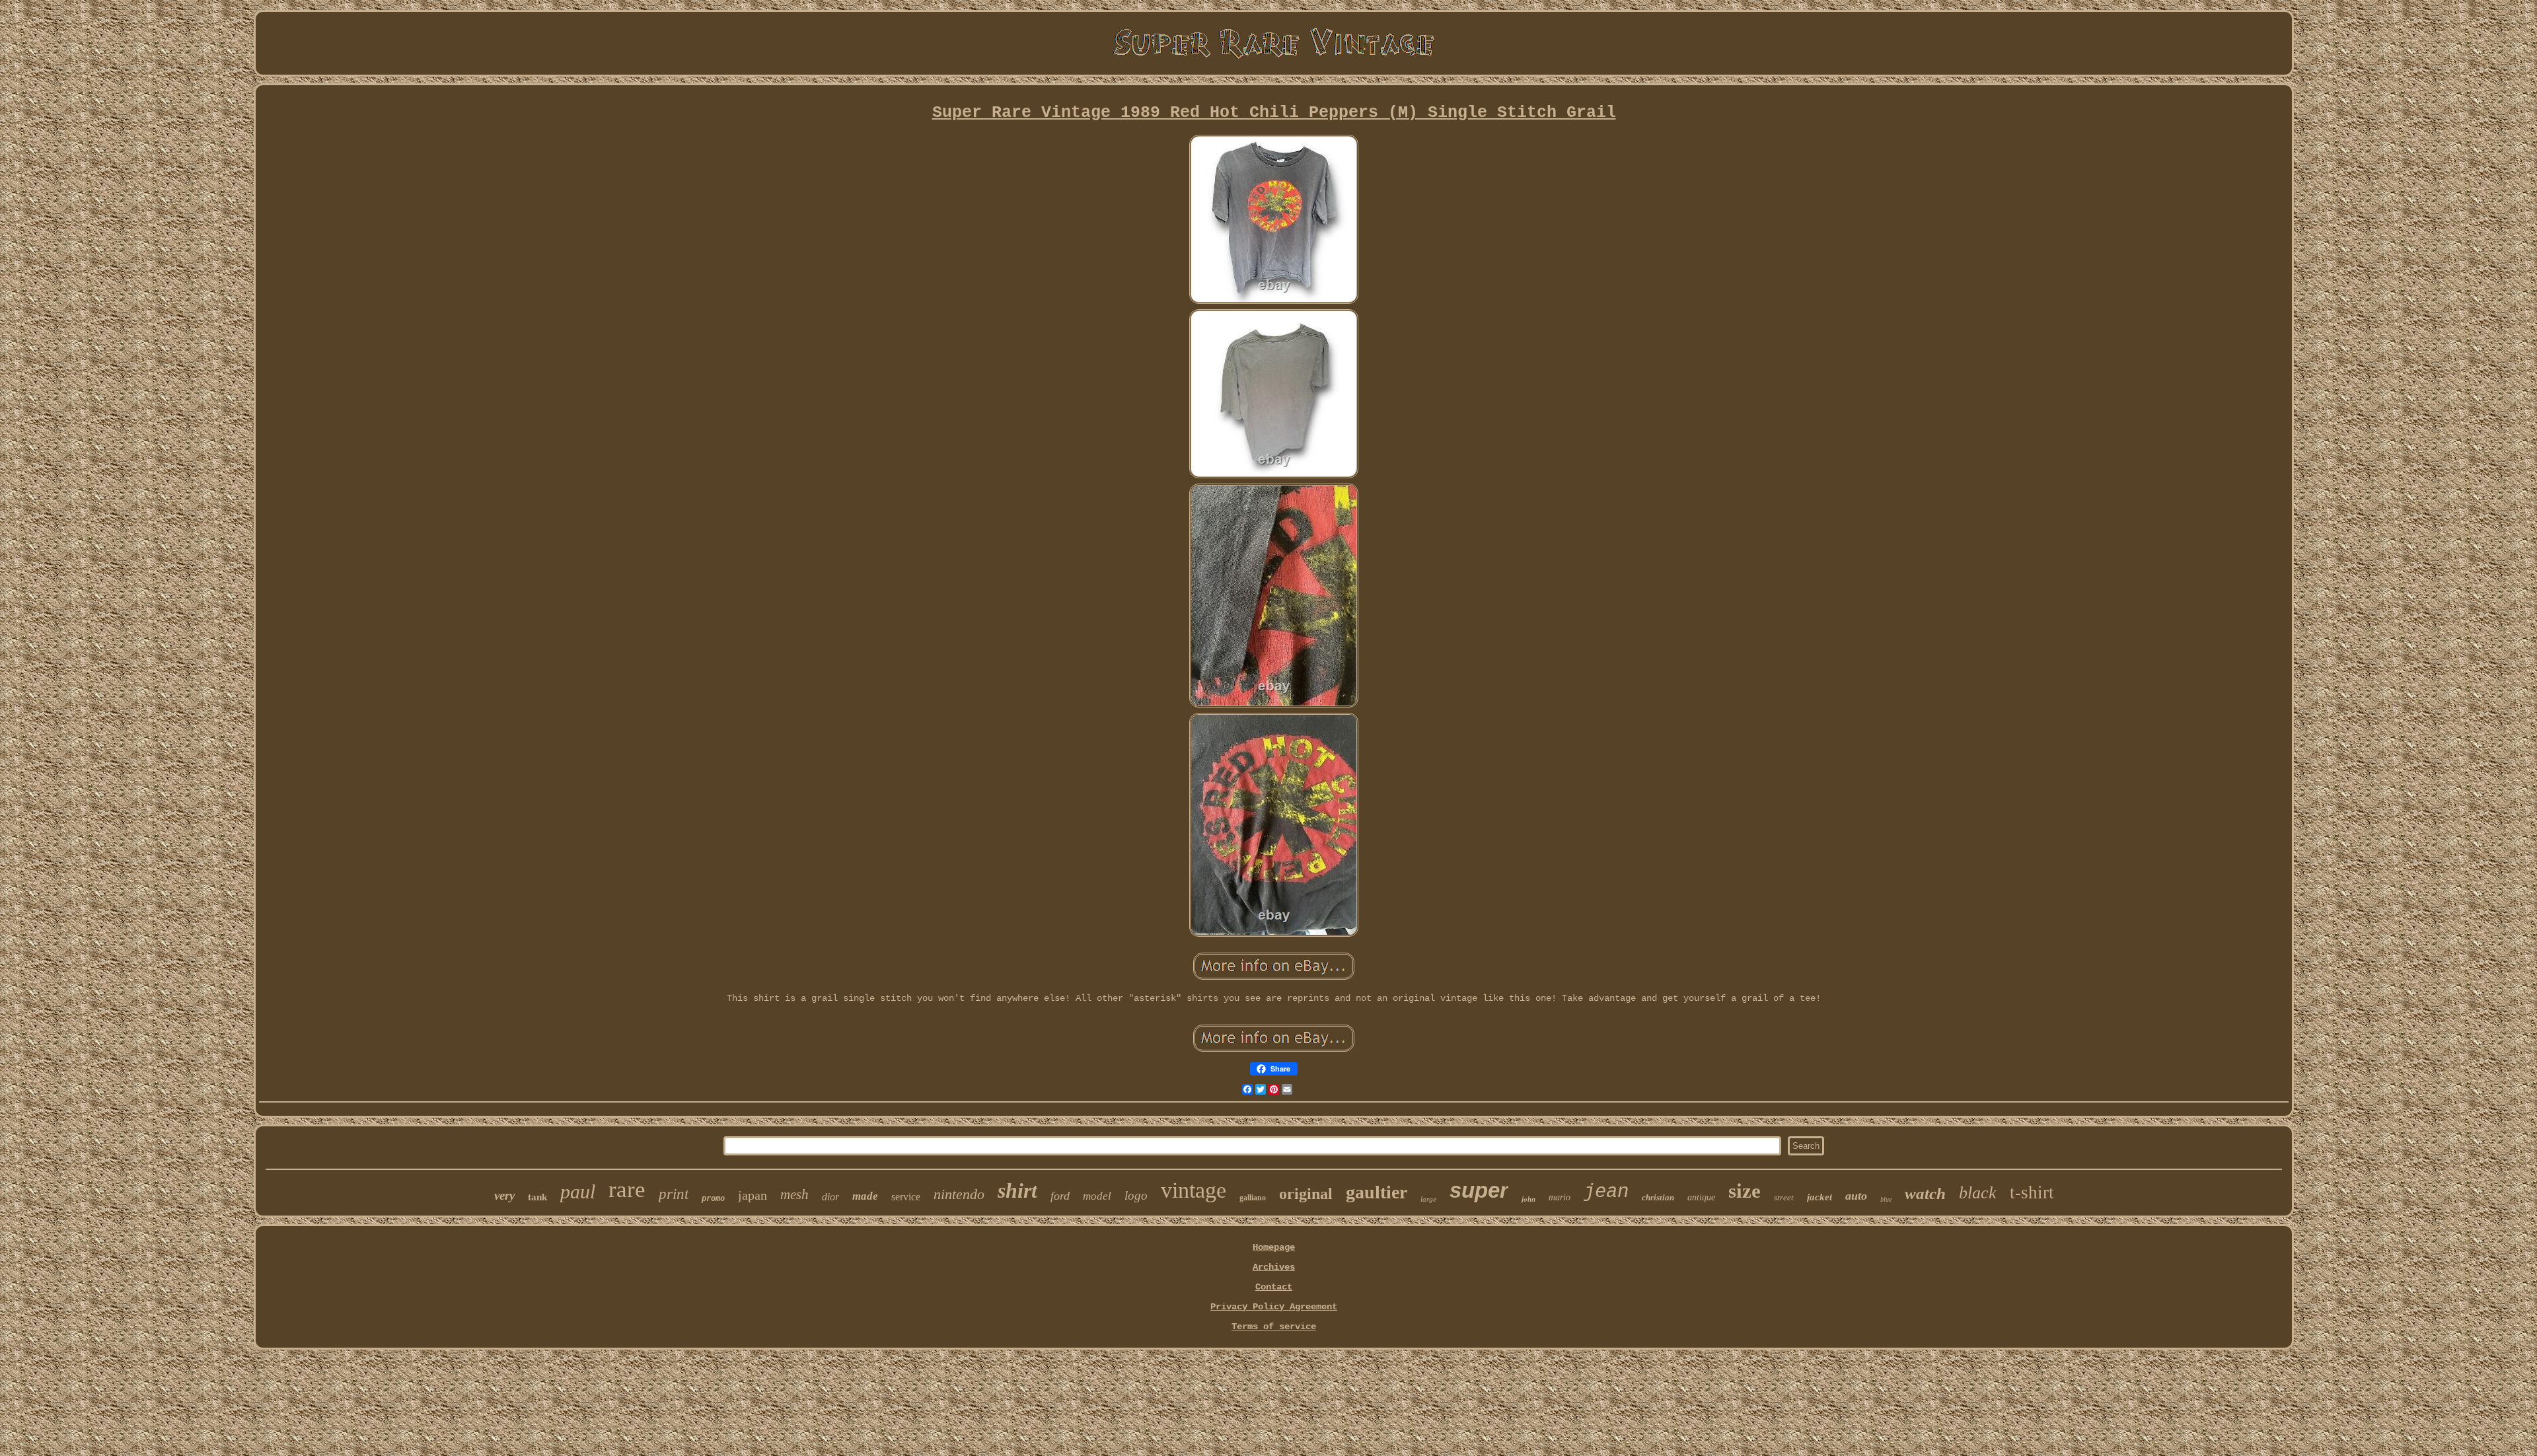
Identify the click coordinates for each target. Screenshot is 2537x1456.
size (1745, 1191)
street (1784, 1197)
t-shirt (2032, 1192)
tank (537, 1197)
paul (578, 1191)
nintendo (959, 1194)
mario (1560, 1197)
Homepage (1274, 1247)
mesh (794, 1194)
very (504, 1195)
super (1479, 1190)
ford (1060, 1196)
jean (1606, 1192)
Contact (1274, 1287)
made (865, 1196)
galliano (1253, 1198)
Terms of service (1274, 1327)
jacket (1820, 1197)
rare (627, 1189)
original (1306, 1194)
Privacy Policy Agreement (1274, 1307)
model (1097, 1196)
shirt (1017, 1190)
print (674, 1194)
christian (1658, 1197)
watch (1925, 1193)
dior (830, 1197)
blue (1886, 1199)
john (1528, 1199)
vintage (1194, 1190)
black (1978, 1193)
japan (753, 1195)
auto (1856, 1196)
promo (713, 1198)
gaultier (1377, 1192)
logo (1136, 1195)
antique (1701, 1197)
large (1428, 1199)
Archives (1274, 1267)
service (906, 1197)
